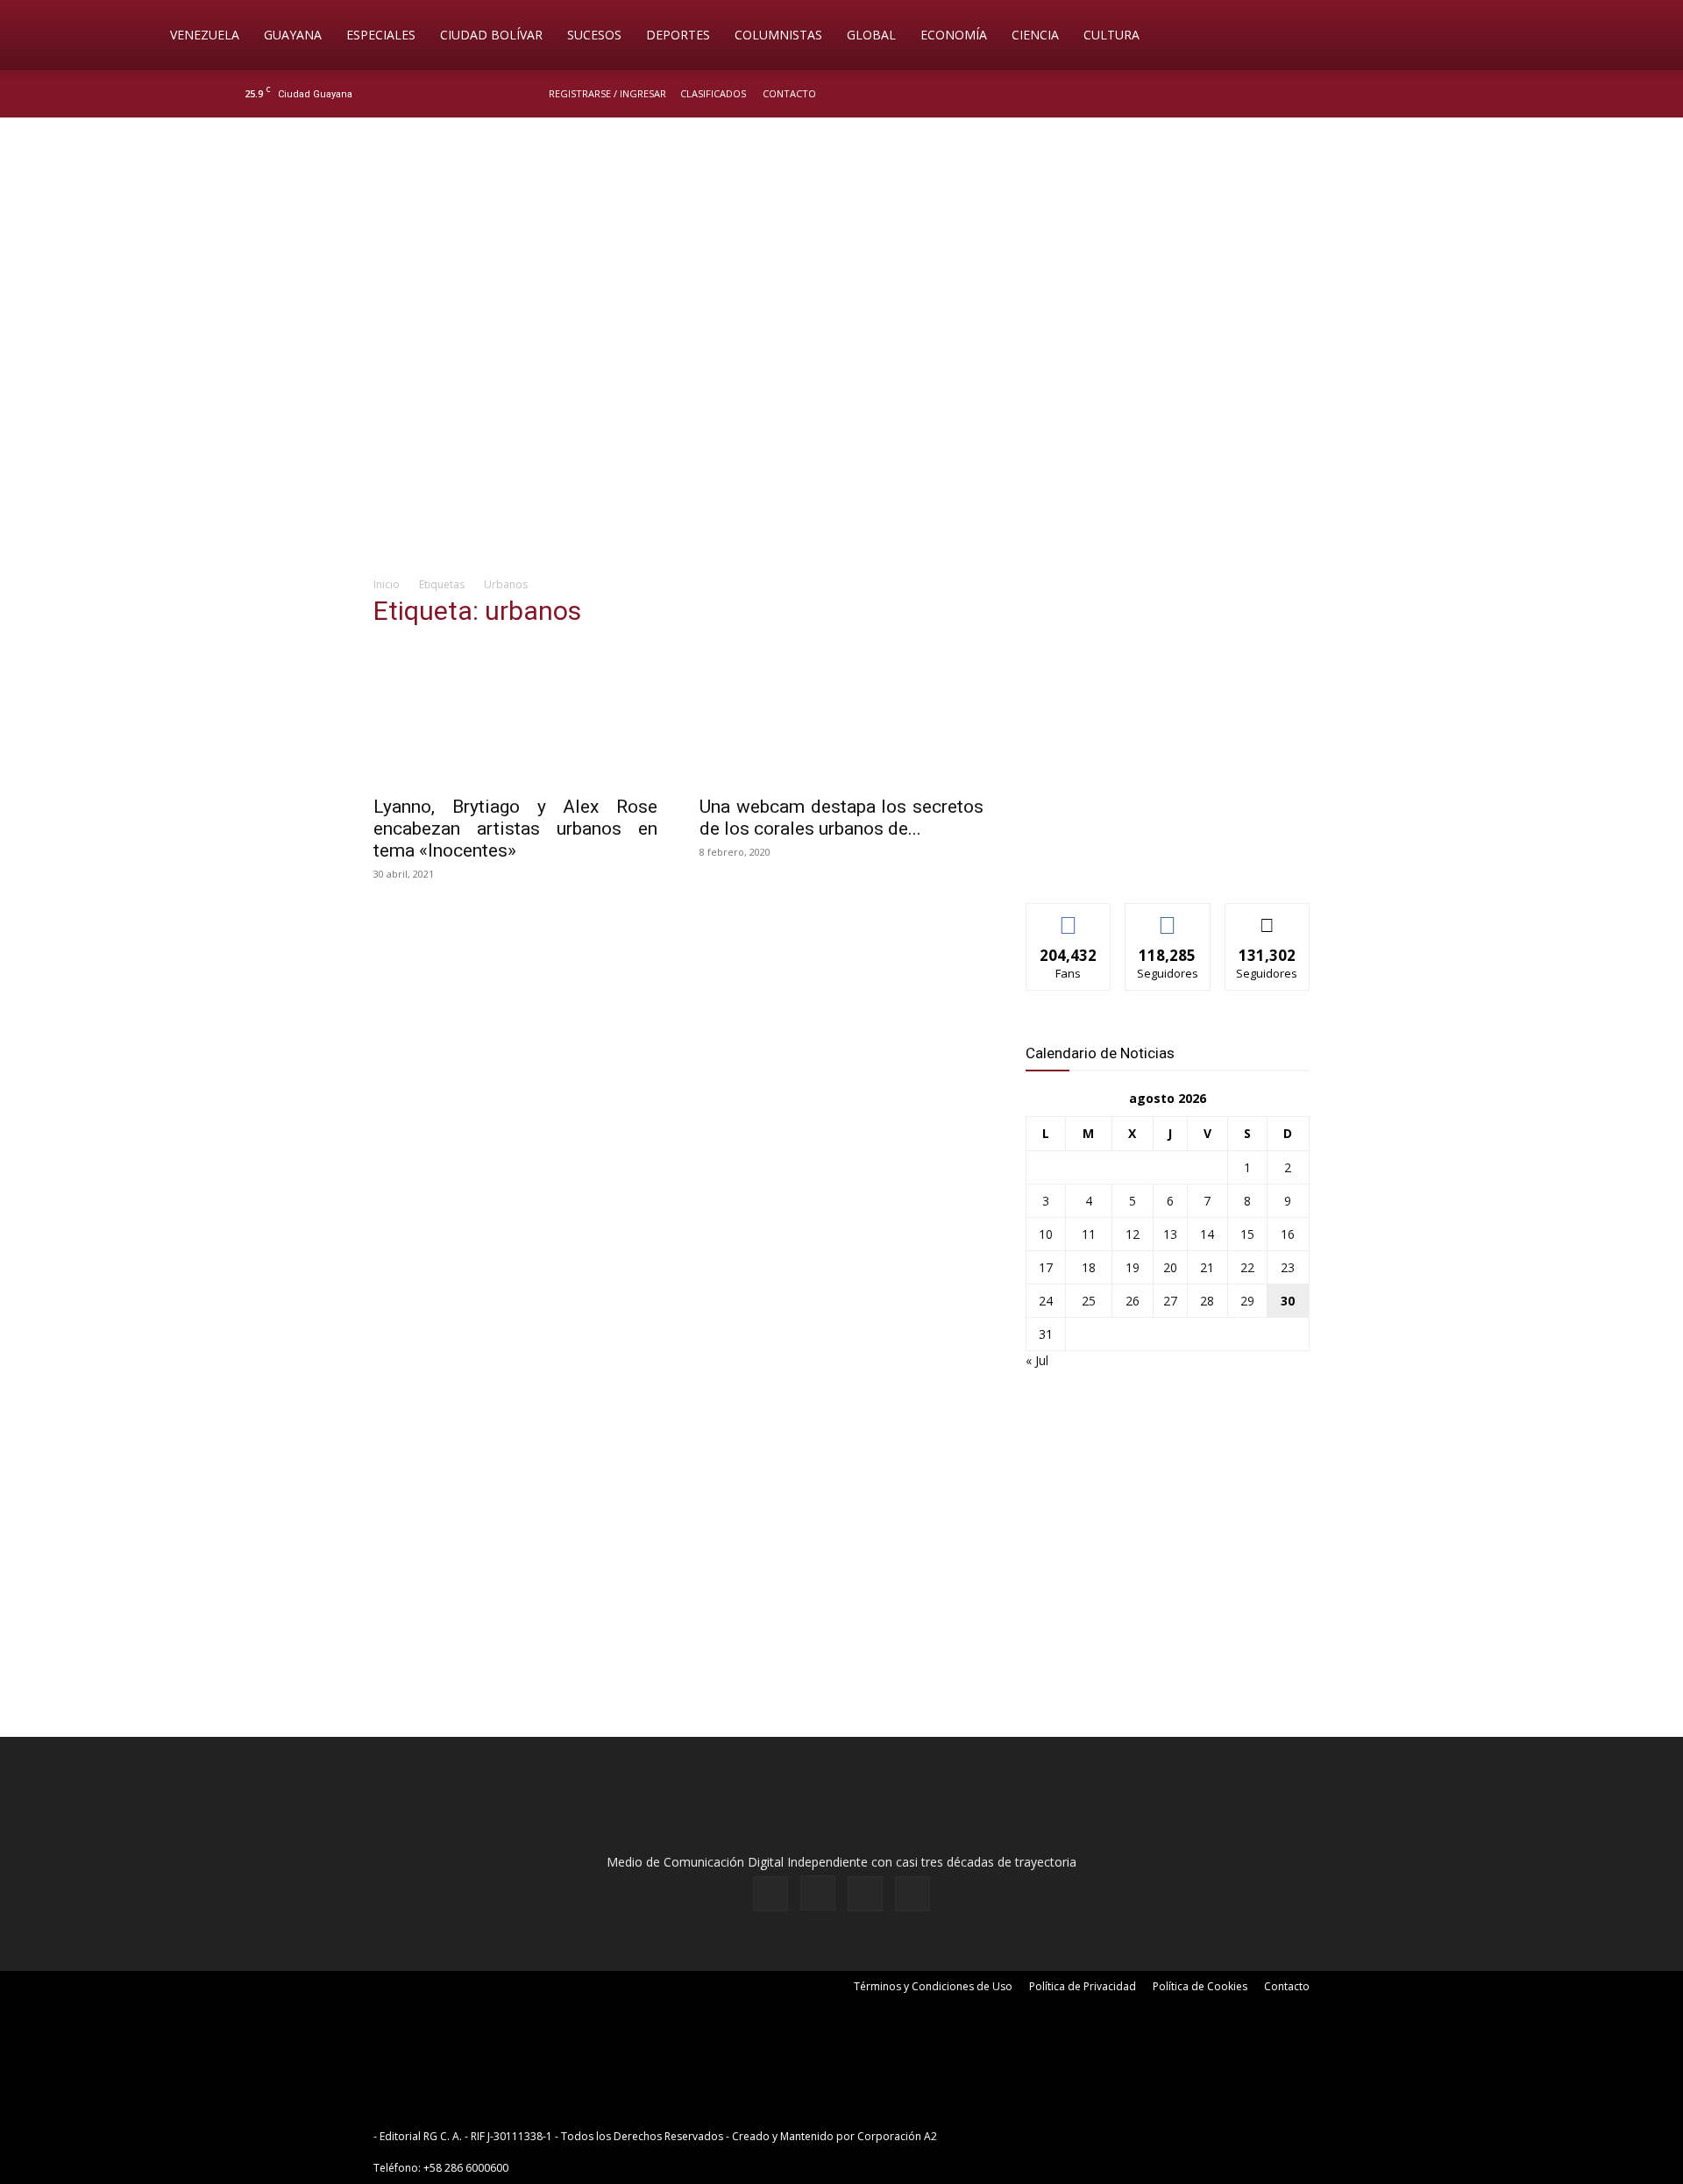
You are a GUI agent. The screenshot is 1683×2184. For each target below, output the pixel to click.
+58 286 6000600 (466, 2168)
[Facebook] (1355, 94)
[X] (1413, 94)
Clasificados (713, 93)
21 (1207, 1267)
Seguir (1168, 917)
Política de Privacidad (1083, 1986)
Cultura (1111, 35)
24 (1046, 1301)
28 (1207, 1301)
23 (1288, 1267)
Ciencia (1035, 35)
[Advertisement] (841, 426)
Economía (954, 35)
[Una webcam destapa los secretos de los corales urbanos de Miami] (841, 715)
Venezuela (205, 35)
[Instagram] (1384, 94)
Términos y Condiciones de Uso (933, 1986)
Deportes (678, 35)
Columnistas (778, 35)
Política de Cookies (1200, 1986)
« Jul (1037, 1360)
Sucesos (594, 35)
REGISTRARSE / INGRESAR (607, 93)
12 (1133, 1234)
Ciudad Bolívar (491, 35)
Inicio (387, 584)
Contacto (789, 93)
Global (871, 35)
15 (1247, 1234)
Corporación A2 (897, 2136)
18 (1089, 1267)
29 (1247, 1301)
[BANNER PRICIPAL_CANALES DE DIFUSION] (841, 217)
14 (1207, 1234)
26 (1133, 1301)
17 (1046, 1267)
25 (1089, 1301)
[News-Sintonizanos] (1157, 861)
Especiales (381, 35)
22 (1247, 1267)
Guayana (293, 35)
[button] (1522, 36)
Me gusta (1069, 917)
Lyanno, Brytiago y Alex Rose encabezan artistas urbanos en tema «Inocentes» (515, 829)
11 (1089, 1234)
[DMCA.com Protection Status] (1076, 2136)
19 (1133, 1267)
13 (1170, 1234)
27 (1170, 1301)
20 (1170, 1267)
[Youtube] (1442, 94)
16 (1288, 1234)
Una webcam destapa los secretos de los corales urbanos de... (841, 818)
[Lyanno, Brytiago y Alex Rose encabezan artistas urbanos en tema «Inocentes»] (515, 715)
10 (1046, 1234)
